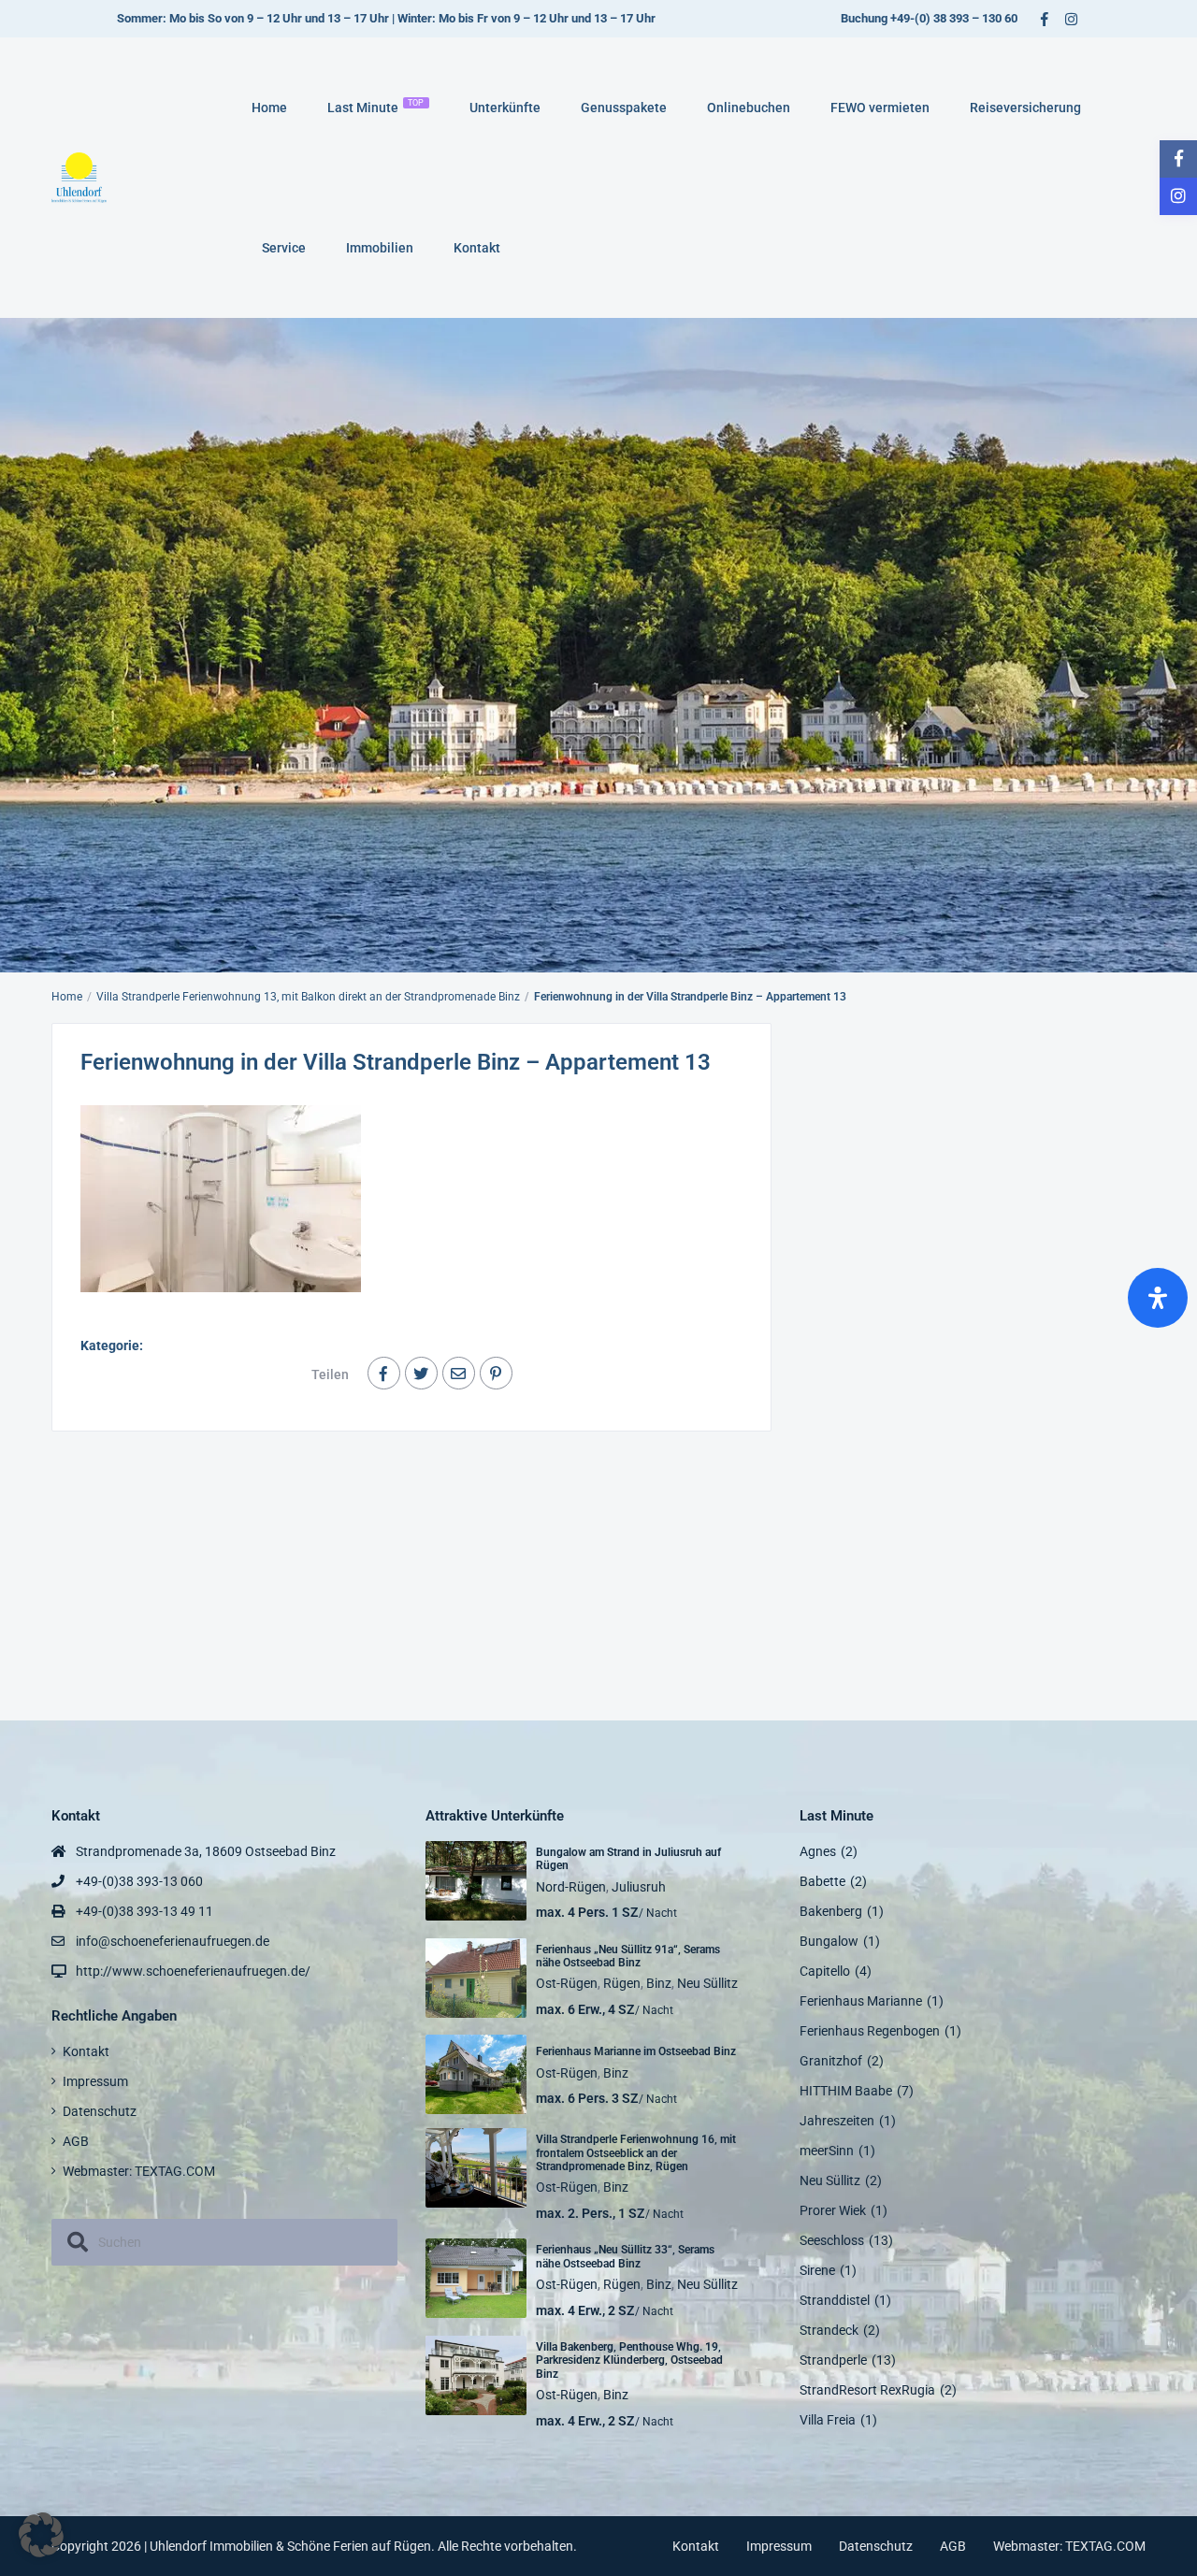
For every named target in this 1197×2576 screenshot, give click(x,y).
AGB (76, 2141)
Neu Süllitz (707, 1983)
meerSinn (827, 2151)
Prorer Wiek (833, 2210)
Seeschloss (832, 2240)
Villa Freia (828, 2420)
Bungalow (829, 1941)
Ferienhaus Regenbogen (870, 2031)
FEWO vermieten (880, 108)
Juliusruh (639, 1887)
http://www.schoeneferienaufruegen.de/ (193, 1971)
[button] (41, 2535)
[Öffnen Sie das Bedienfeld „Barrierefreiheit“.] (1158, 1298)
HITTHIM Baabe (846, 2091)
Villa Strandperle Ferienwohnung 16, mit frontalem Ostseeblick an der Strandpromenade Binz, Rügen (636, 2153)
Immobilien (380, 248)
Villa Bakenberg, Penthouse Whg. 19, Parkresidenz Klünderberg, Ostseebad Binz (629, 2360)
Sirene (817, 2270)
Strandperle (833, 2360)
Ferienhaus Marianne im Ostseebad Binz (636, 2051)
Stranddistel (835, 2300)
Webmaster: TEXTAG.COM (139, 2171)
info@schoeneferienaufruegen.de (173, 1941)
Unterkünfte (505, 108)
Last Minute (376, 107)
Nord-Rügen (571, 1887)
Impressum (95, 2081)
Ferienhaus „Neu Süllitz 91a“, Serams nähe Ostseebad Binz (628, 1956)
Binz (659, 1983)
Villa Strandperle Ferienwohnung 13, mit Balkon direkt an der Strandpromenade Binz (308, 997)
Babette (822, 1881)
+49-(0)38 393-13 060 (139, 1881)
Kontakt (477, 248)
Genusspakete (624, 108)
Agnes (818, 1851)
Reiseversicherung (1025, 108)
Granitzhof (831, 2061)
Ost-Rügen (567, 1983)
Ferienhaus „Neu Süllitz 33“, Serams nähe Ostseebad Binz (625, 2256)
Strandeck (829, 2330)
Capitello (825, 1971)
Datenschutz (100, 2111)
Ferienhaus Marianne (861, 2001)
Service (284, 248)
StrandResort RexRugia (867, 2390)
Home (269, 108)
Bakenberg (831, 1911)
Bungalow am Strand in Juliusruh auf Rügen (628, 1859)
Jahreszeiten (837, 2121)
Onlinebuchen (749, 108)
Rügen (622, 1983)
